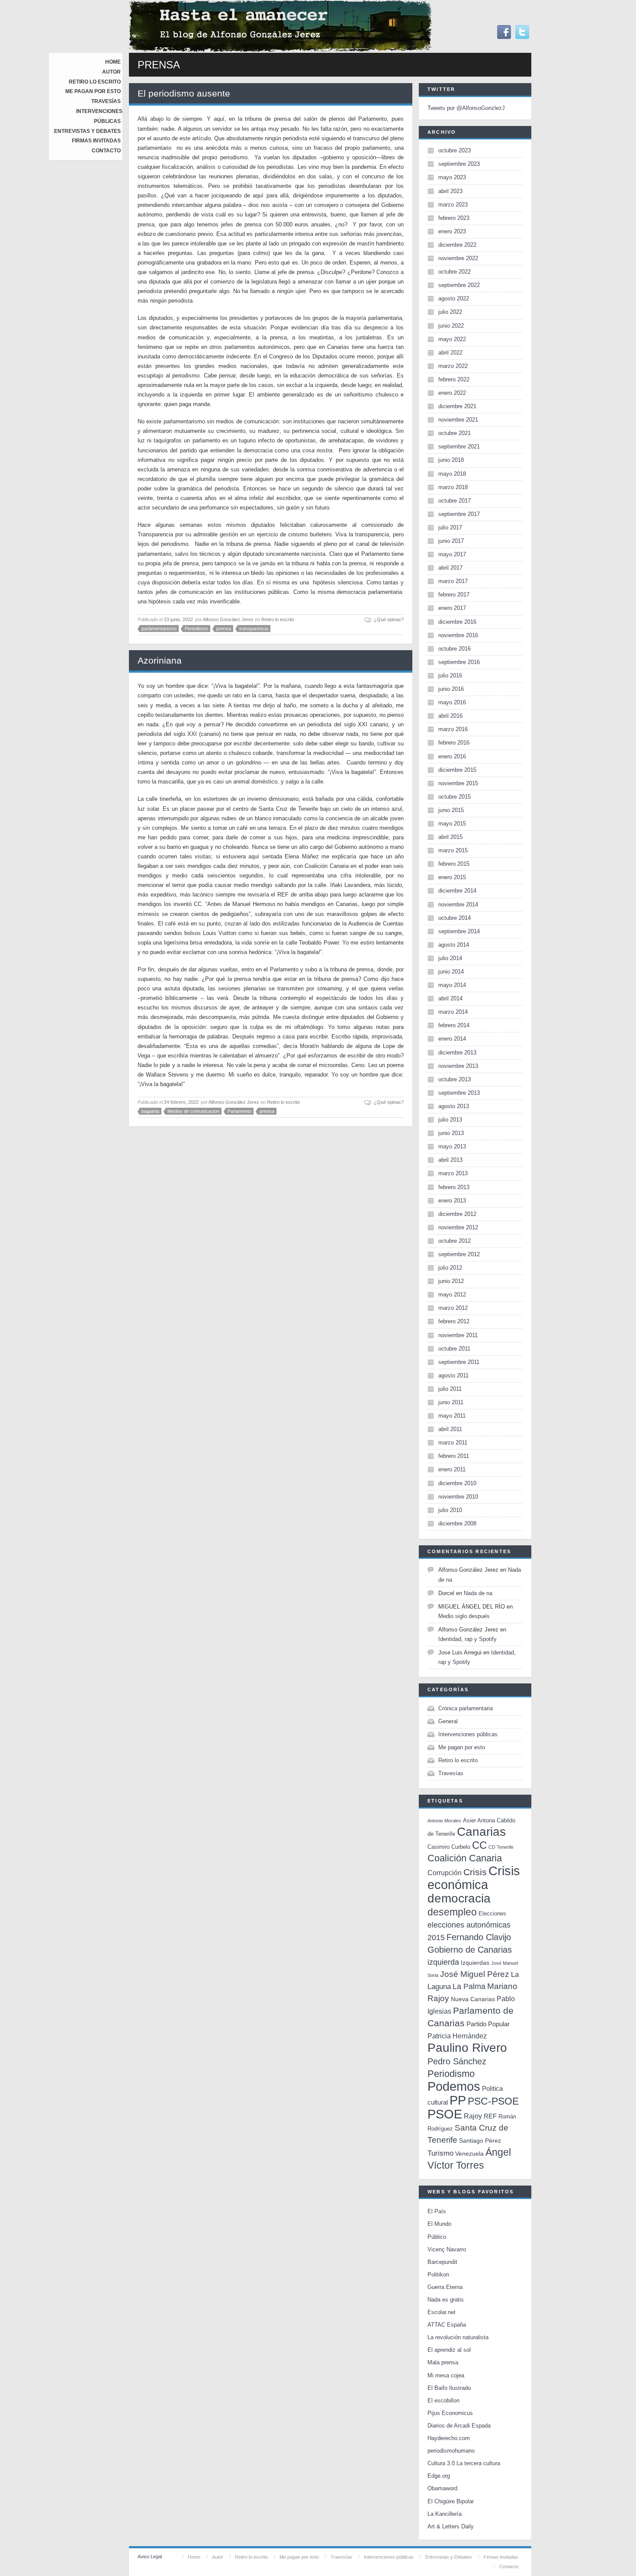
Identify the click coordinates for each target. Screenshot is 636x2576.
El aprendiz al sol (449, 2350)
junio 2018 (451, 460)
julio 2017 (450, 527)
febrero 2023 (454, 218)
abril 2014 (450, 998)
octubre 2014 (455, 918)
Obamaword (442, 2488)
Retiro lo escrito (95, 82)
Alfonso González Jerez (228, 619)
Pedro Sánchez (457, 2061)
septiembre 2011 (459, 1362)
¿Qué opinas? (389, 619)
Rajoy (473, 2116)
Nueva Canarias (473, 1999)
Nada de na (478, 1593)
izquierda (443, 1962)
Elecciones (492, 1913)
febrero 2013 (454, 1187)
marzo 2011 (453, 1443)
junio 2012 (451, 1281)
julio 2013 (450, 1120)
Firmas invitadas (96, 141)
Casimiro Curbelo (449, 1847)
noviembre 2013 (458, 1066)
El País (437, 2211)
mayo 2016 (452, 702)
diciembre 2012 (457, 1214)
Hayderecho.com (449, 2438)
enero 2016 (452, 756)
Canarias (481, 1832)
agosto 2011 (453, 1375)
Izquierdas (475, 1963)
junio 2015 (451, 810)
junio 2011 (451, 1402)
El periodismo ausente (184, 93)
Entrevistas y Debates (87, 131)
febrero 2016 (454, 743)
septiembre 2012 (459, 1254)
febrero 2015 (454, 864)
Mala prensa (443, 2362)
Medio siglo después (464, 1616)
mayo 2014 (452, 985)
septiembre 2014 (459, 931)
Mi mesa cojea (446, 2375)
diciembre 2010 (457, 1483)
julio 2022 (450, 312)
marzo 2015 (453, 850)
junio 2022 (451, 326)
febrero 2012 (454, 1321)
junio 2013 (451, 1133)
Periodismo (196, 629)
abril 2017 (450, 568)
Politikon (438, 2275)
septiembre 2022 (459, 285)
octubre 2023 (455, 150)
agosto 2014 (454, 945)
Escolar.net (442, 2312)
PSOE (445, 2114)
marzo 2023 (453, 205)
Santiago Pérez (480, 2141)
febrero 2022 (454, 379)
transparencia (254, 629)
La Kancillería (445, 2514)
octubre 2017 (455, 501)
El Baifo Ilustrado (449, 2388)
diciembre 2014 (457, 891)
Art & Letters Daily (451, 2526)
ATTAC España (447, 2325)
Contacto (106, 151)
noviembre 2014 (458, 904)
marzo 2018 (453, 487)
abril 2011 (450, 1429)
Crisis (475, 1872)
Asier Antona (479, 1820)
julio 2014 (450, 958)
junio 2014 (451, 972)
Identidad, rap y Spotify (467, 1639)
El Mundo (439, 2224)
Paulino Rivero (467, 2048)
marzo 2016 (453, 729)
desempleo (452, 1912)
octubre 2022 (455, 272)
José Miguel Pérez (475, 1974)
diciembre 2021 (457, 406)
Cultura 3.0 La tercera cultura (464, 2463)
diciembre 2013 (457, 1053)
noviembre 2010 (458, 1497)
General (448, 1721)
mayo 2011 (452, 1416)
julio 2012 (450, 1268)
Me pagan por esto (93, 91)
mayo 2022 (452, 339)
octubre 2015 (455, 797)
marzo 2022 (453, 366)
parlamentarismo (159, 629)
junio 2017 (451, 541)
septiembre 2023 (459, 164)
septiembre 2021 (459, 447)
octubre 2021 (455, 433)
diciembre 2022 (457, 245)
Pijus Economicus (450, 2413)
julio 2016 (450, 675)
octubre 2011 (454, 1349)
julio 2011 (450, 1389)
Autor (111, 72)
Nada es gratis (446, 2300)
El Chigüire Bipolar (451, 2501)
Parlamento (239, 1111)
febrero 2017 (454, 595)
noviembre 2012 (458, 1227)
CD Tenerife (501, 1847)
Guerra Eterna (445, 2287)
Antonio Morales (444, 1821)
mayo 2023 (452, 177)
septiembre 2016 (459, 662)
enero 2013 (452, 1201)
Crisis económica (474, 1878)
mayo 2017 (452, 554)
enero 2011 (452, 1469)
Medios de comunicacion (193, 1111)
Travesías (106, 101)
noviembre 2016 (458, 635)
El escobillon (443, 2400)
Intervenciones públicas (468, 1734)
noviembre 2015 (458, 783)
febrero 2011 (454, 1456)
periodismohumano (451, 2451)
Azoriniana (160, 660)
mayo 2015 (452, 824)
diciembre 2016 (457, 622)
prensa (224, 629)
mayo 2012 (452, 1294)
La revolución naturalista (458, 2337)
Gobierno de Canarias (470, 1950)
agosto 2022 (454, 298)
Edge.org (439, 2476)
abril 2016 (450, 716)
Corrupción (445, 1873)
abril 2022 (450, 353)
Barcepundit (442, 2262)
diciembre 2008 (457, 1523)
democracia (459, 1898)
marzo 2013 (453, 1173)
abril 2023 (450, 191)
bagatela (150, 1111)
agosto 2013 (454, 1106)
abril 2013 (450, 1160)
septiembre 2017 (459, 514)
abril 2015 (450, 837)
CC (479, 1845)
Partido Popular (488, 2024)
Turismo (440, 2153)
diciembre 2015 (457, 770)
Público (437, 2237)
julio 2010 (450, 1510)
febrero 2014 (454, 1025)
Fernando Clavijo (479, 1937)
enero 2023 (452, 231)
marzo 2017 (453, 581)
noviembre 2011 (458, 1335)
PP (458, 2100)
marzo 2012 (453, 1308)
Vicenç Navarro (447, 2249)
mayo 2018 (452, 474)
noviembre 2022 (458, 258)
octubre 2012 (455, 1241)
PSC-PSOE (493, 2101)
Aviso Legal (150, 2557)
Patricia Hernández (457, 2036)
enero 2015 (452, 877)
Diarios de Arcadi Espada (459, 2426)
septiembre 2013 (459, 1093)
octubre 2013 (455, 1079)
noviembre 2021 (458, 420)
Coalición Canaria (465, 1858)
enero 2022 (452, 393)
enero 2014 (452, 1039)
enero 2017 (452, 608)
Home (113, 62)
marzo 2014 (453, 1012)
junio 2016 (451, 689)
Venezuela (469, 2154)
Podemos (454, 2086)
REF (490, 2116)
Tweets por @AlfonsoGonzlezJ (466, 108)
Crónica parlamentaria (466, 1708)
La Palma (469, 1986)
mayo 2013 (452, 1146)
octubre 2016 (455, 649)
